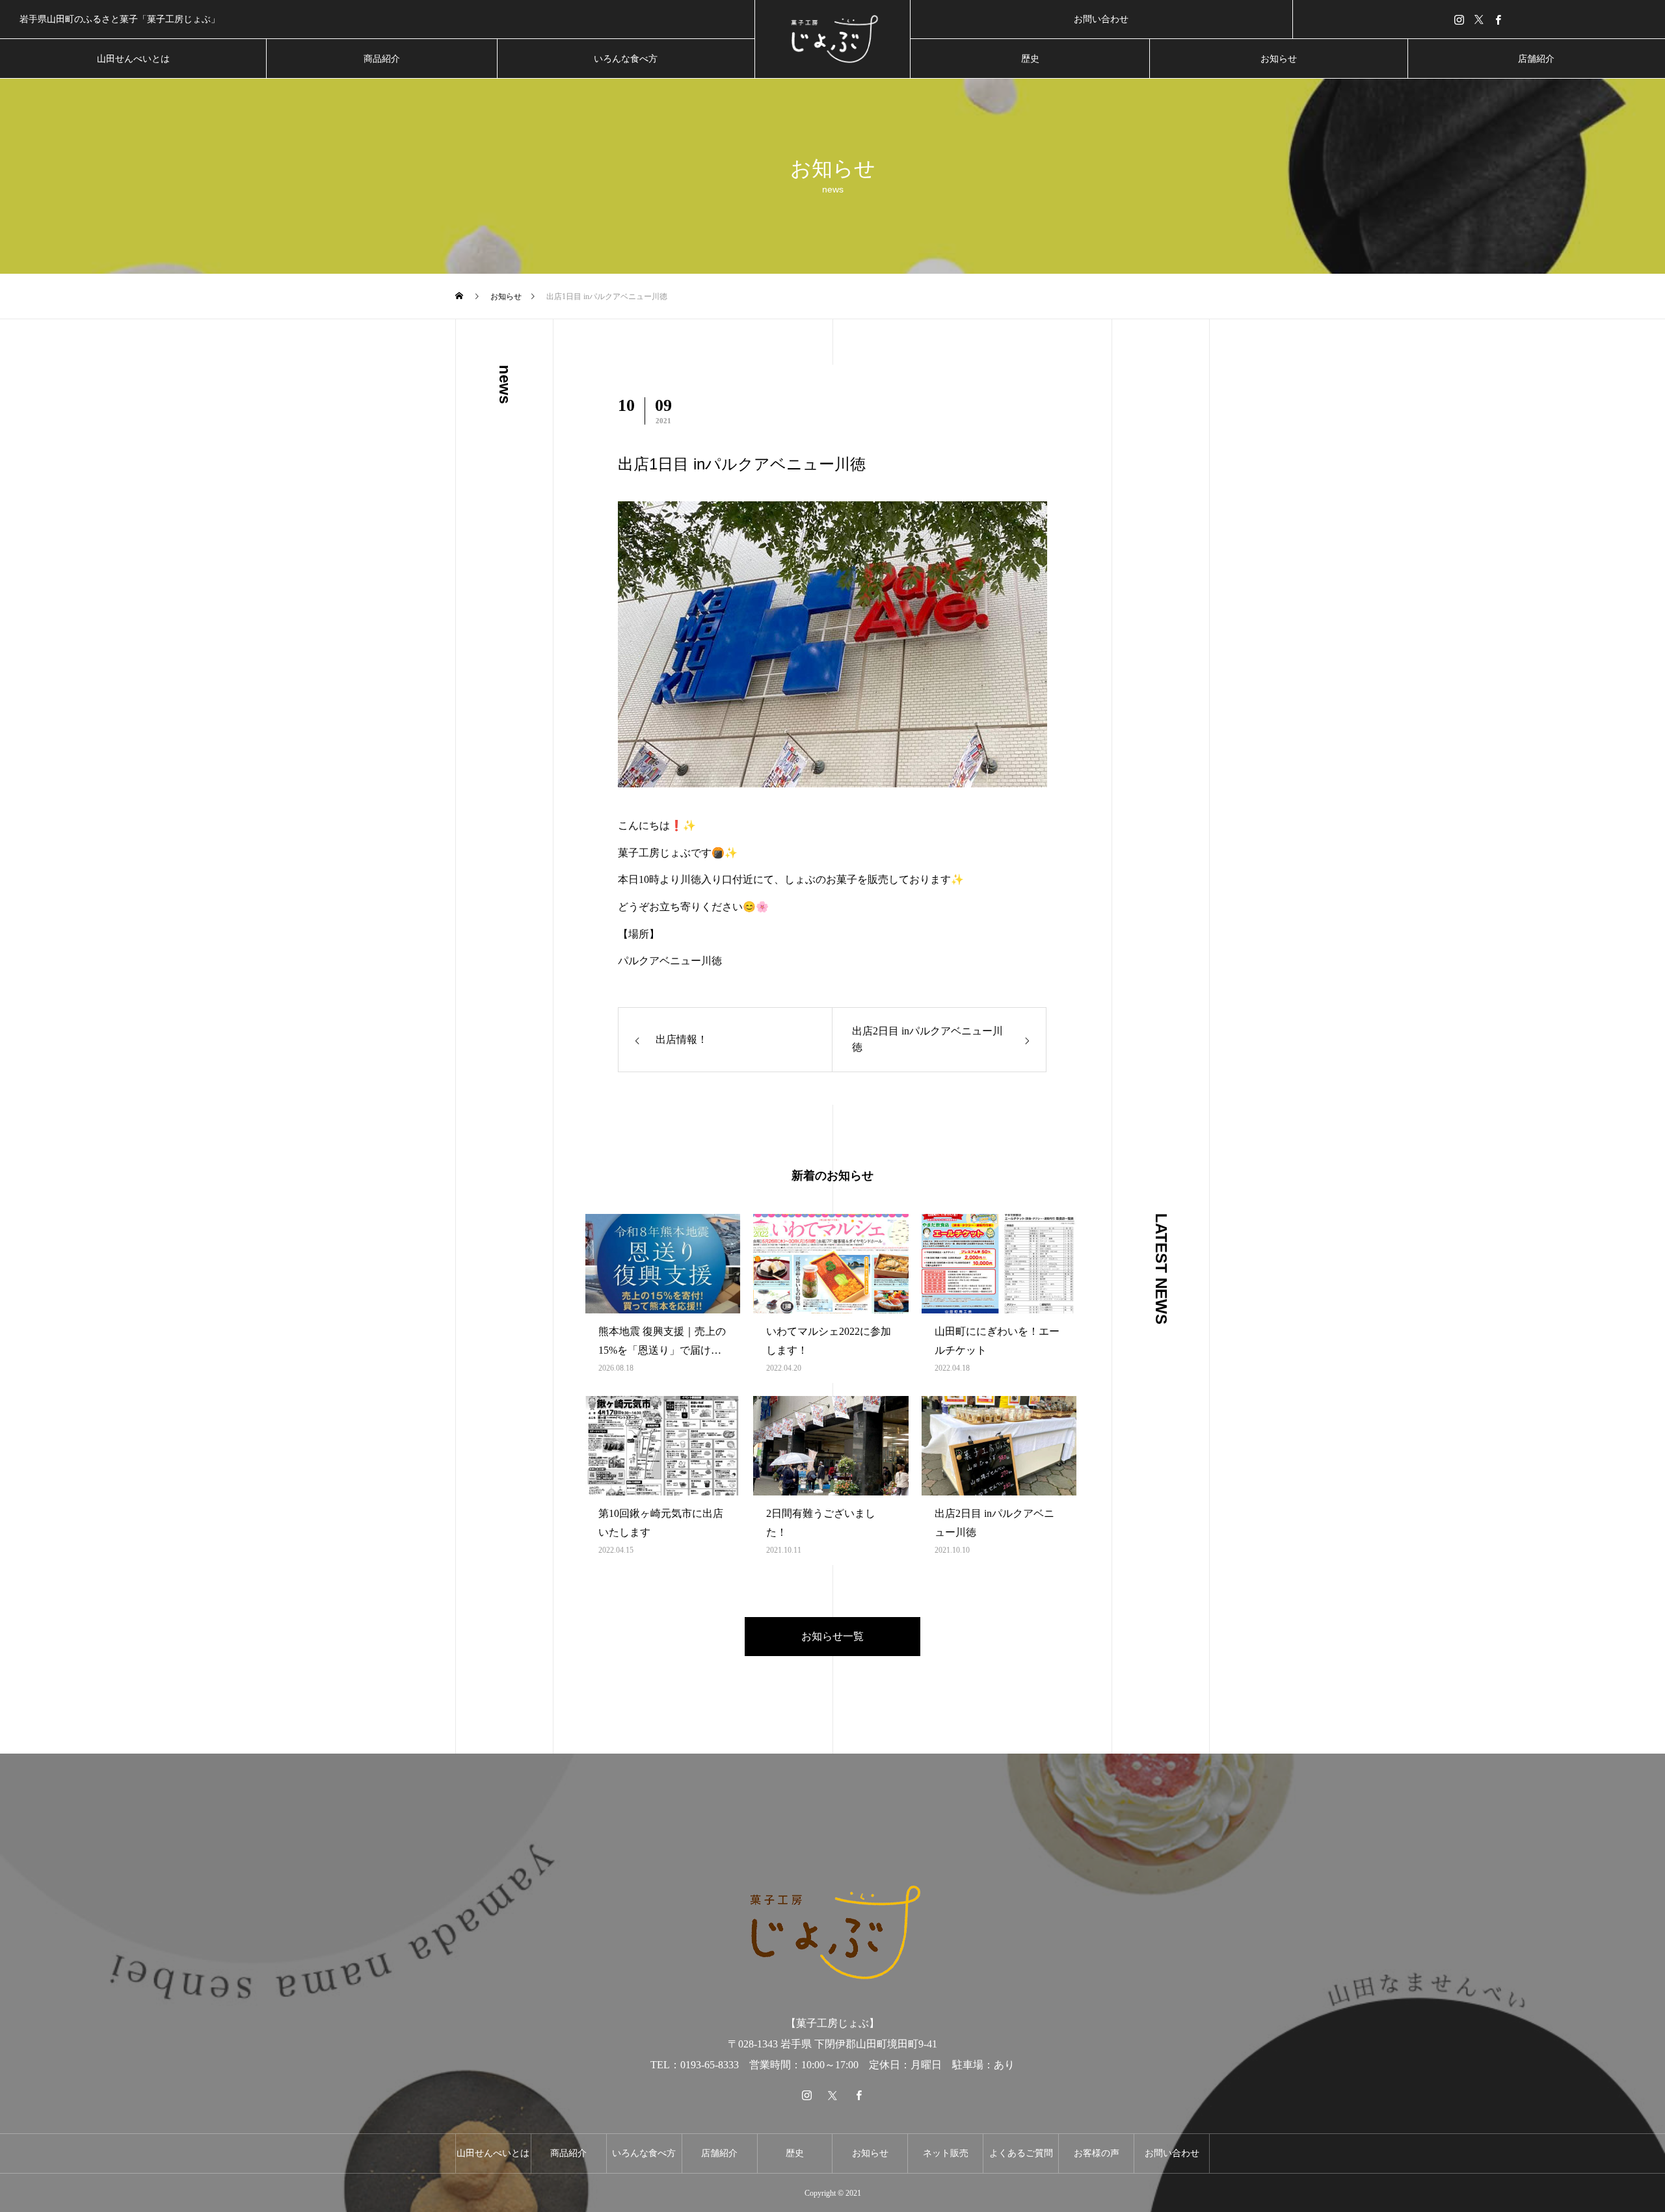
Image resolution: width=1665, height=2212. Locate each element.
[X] (1479, 19)
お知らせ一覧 (832, 1636)
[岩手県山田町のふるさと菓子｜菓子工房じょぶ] (832, 39)
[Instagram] (1459, 19)
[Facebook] (1498, 19)
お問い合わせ (1101, 19)
